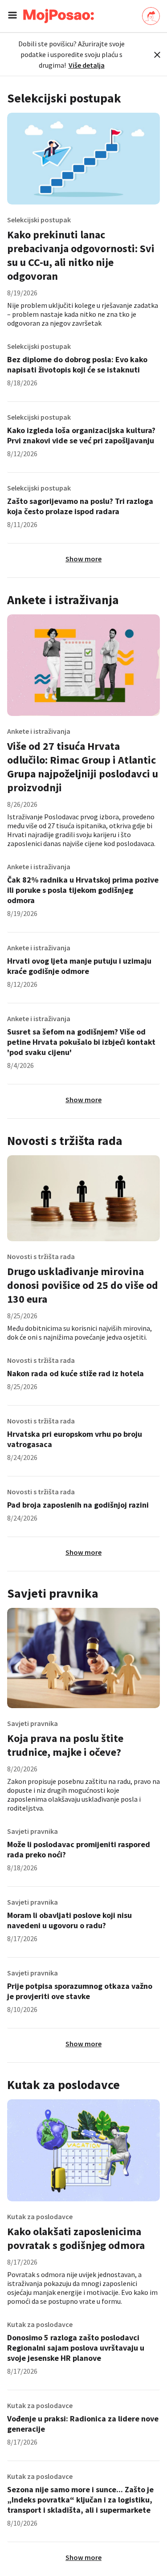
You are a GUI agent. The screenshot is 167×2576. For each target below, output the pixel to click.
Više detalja (87, 65)
